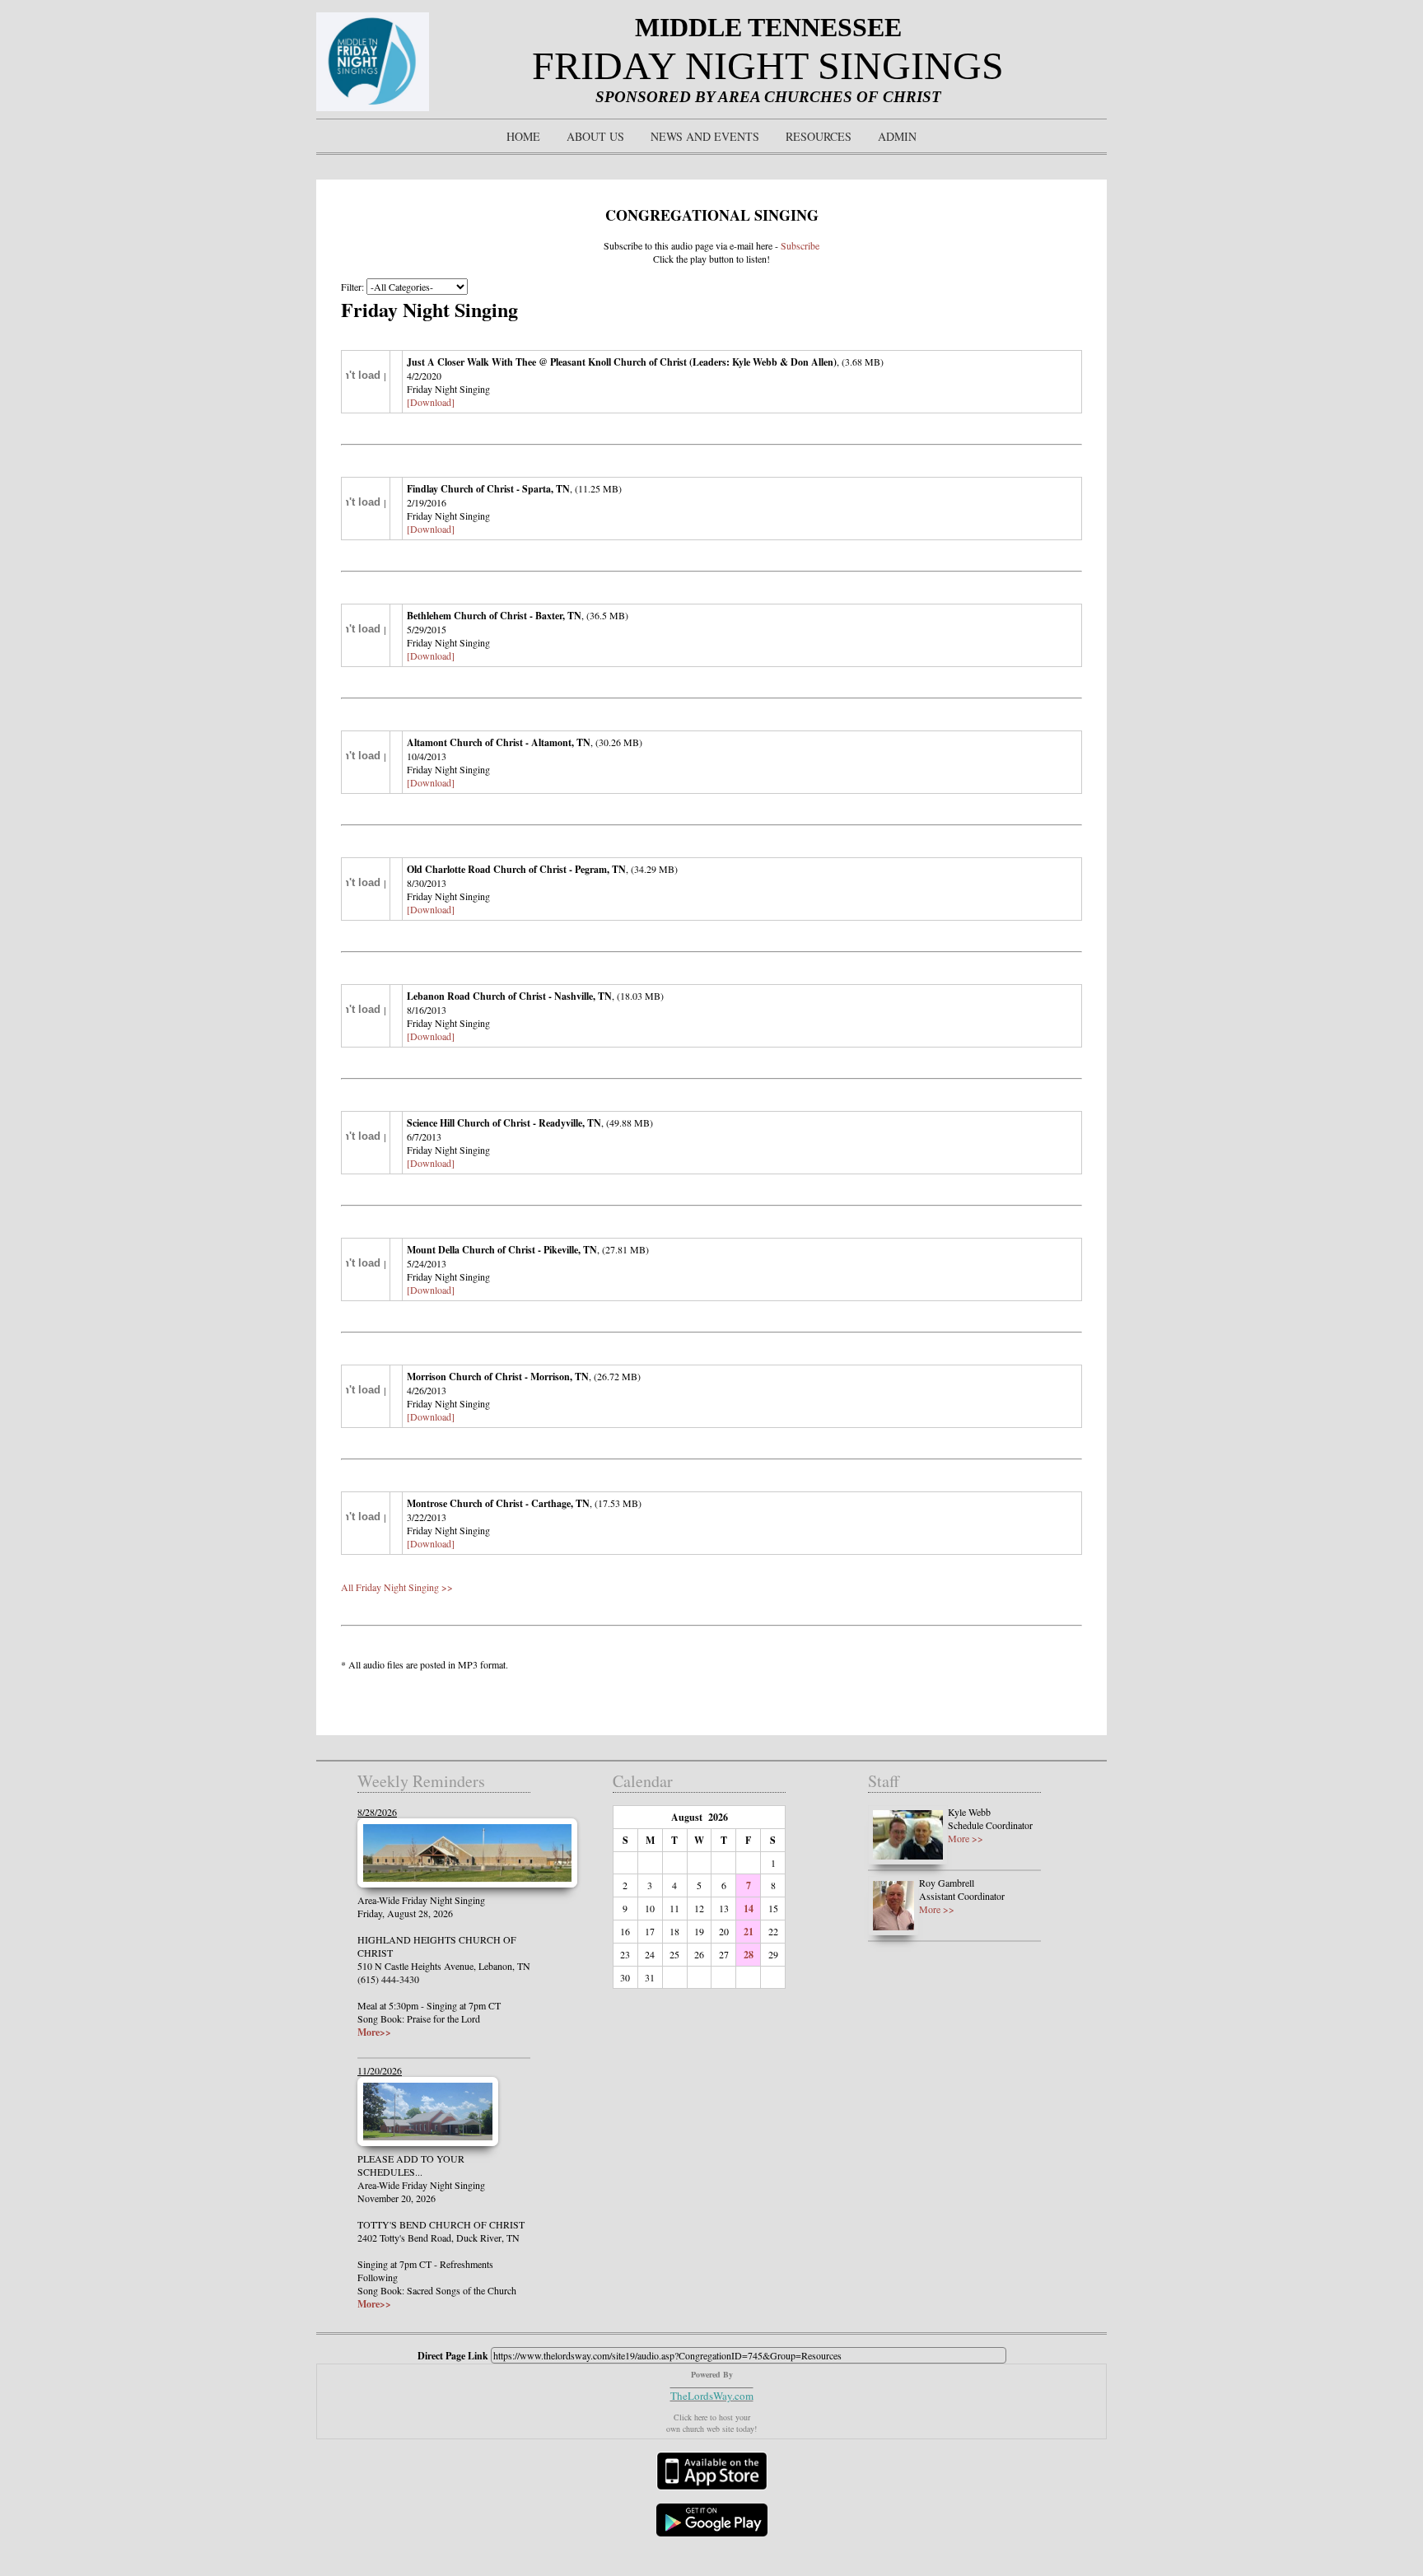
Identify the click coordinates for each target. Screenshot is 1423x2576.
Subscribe (800, 245)
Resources (819, 136)
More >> (966, 1838)
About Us (595, 136)
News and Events (705, 136)
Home (523, 136)
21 (749, 1932)
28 (749, 1955)
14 (749, 1909)
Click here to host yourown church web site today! (711, 2423)
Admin (897, 136)
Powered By (712, 2374)
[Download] (431, 402)
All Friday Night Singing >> (397, 1587)
